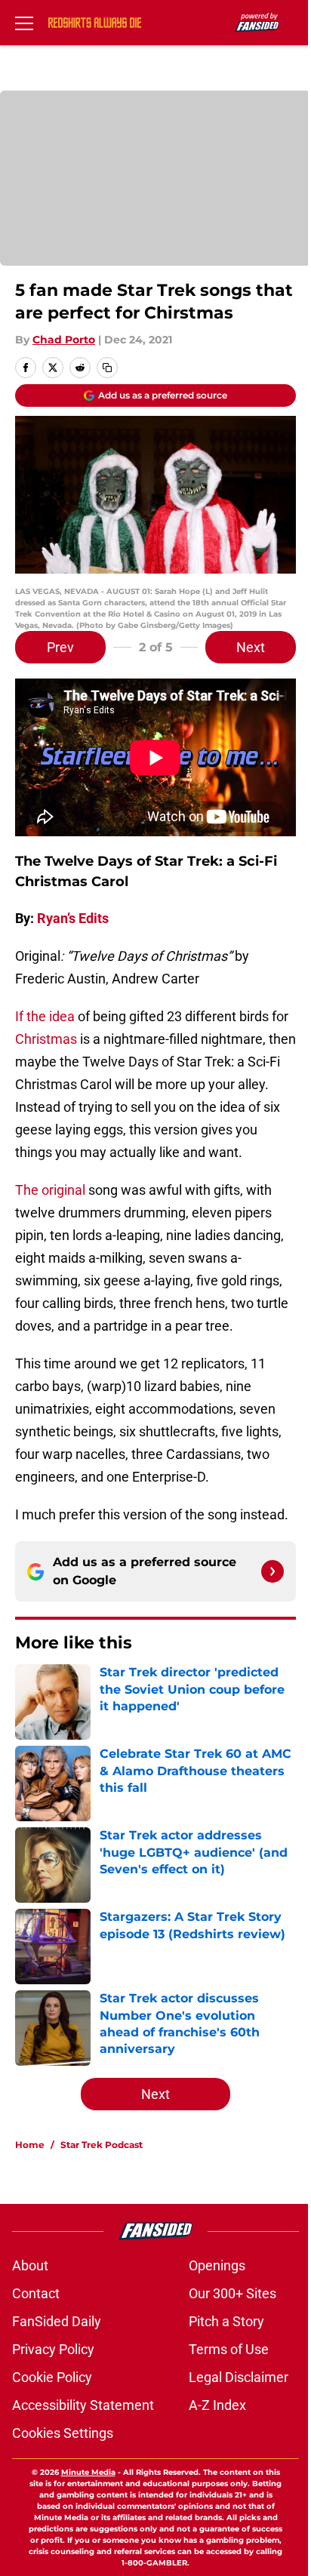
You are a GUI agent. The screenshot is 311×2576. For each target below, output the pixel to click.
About (30, 2265)
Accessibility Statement (83, 2405)
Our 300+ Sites (232, 2293)
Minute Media (88, 2472)
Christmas (46, 1039)
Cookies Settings (63, 2433)
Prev (60, 647)
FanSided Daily (57, 2321)
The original (50, 1190)
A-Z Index (217, 2405)
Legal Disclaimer (239, 2377)
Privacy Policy (53, 2349)
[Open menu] (24, 23)
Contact (36, 2293)
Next (251, 647)
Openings (217, 2265)
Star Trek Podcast (102, 2145)
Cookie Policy (52, 2377)
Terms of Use (229, 2349)
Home (30, 2145)
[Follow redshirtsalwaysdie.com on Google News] (273, 1571)
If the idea (45, 1016)
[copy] (107, 368)
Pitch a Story (226, 2321)
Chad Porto (64, 340)
